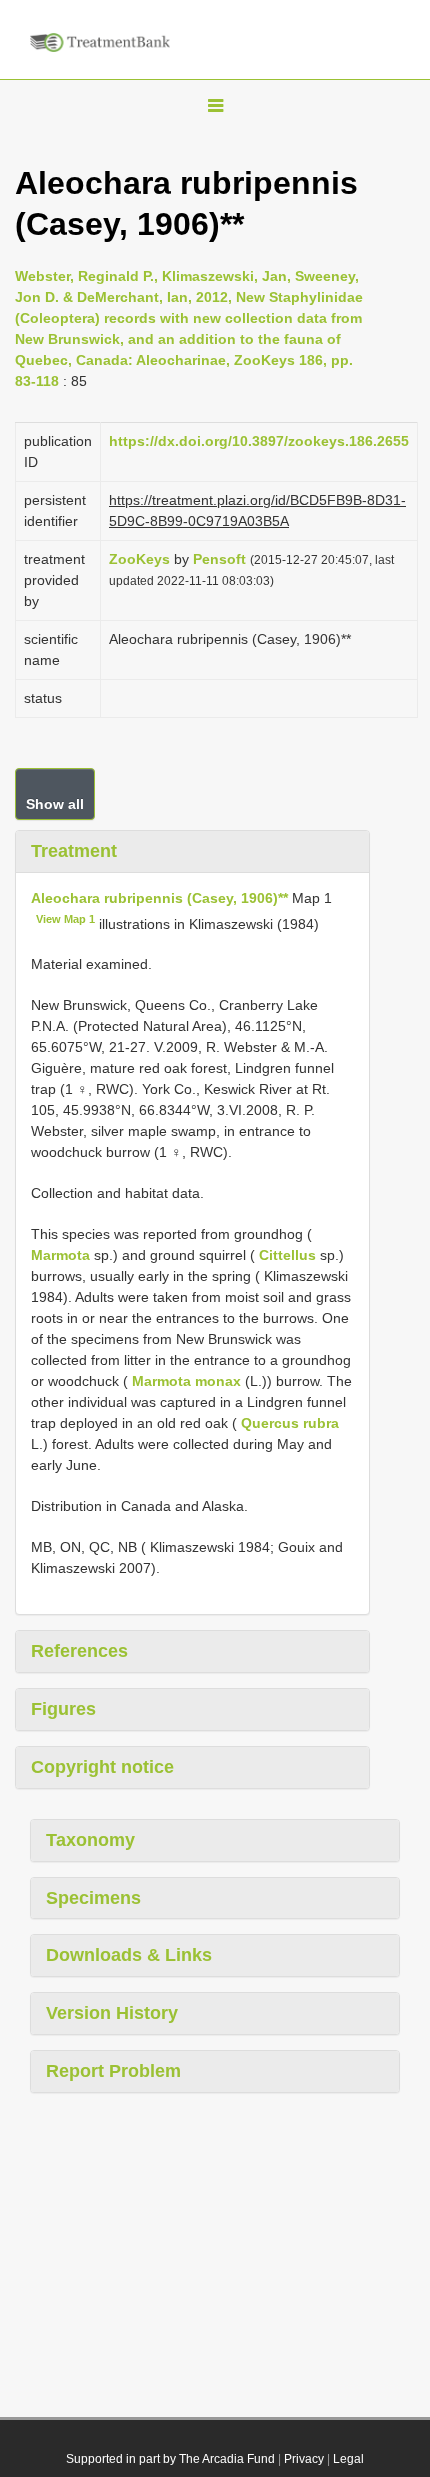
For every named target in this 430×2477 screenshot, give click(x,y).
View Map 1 (65, 919)
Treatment (74, 851)
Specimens (93, 1898)
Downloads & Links (129, 1955)
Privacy (304, 2459)
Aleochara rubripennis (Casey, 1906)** (159, 898)
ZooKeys (139, 559)
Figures (63, 1709)
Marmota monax (186, 1381)
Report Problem (113, 2071)
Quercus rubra (290, 1423)
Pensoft (219, 559)
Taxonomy (90, 1840)
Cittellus (287, 1255)
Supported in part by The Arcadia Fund (170, 2459)
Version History (112, 2013)
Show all (55, 804)
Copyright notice (102, 1767)
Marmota (60, 1255)
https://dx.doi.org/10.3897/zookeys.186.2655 (259, 441)
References (79, 1651)
